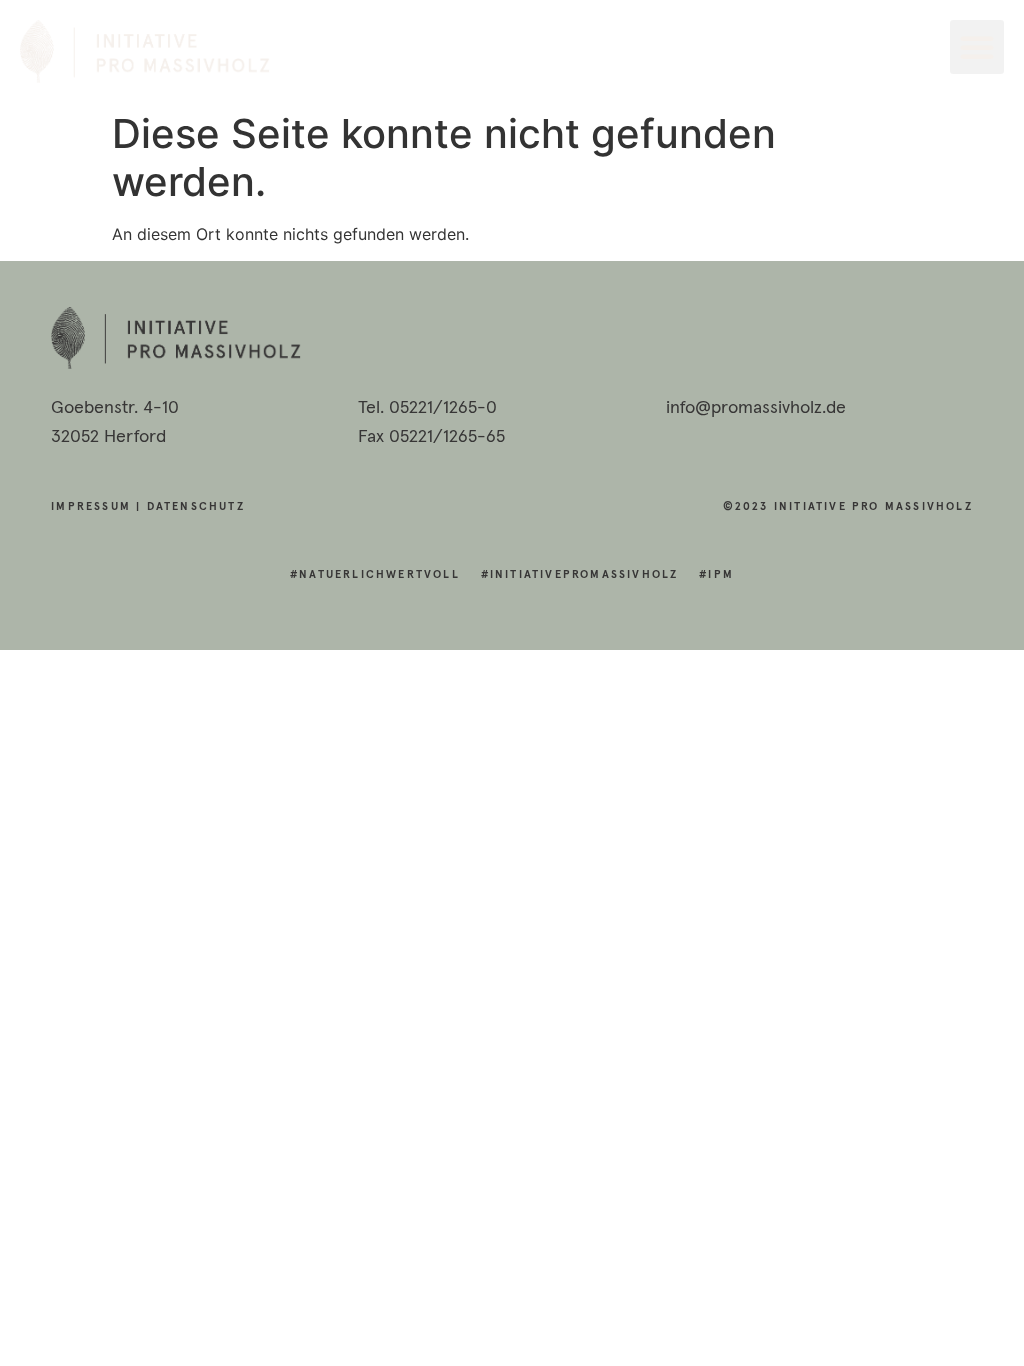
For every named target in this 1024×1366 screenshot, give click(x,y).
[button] (977, 47)
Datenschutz (196, 506)
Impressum (91, 506)
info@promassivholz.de (756, 408)
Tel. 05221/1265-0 (427, 408)
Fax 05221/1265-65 (431, 437)
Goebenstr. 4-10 (115, 408)
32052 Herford (108, 437)
